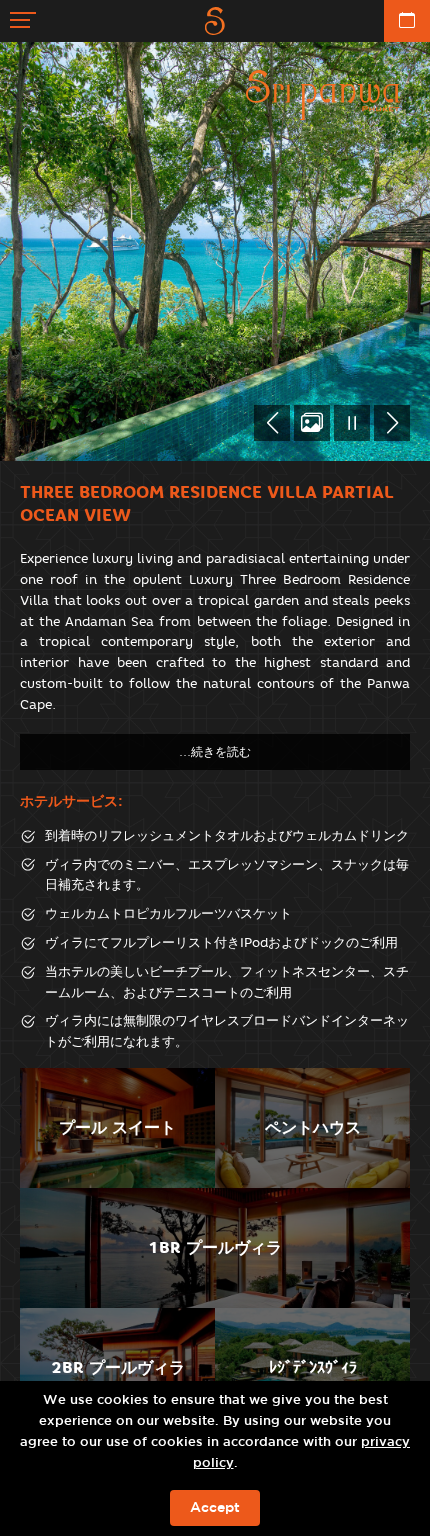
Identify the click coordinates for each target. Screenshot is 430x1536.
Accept (215, 1508)
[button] (272, 423)
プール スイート (117, 1127)
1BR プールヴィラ (215, 1247)
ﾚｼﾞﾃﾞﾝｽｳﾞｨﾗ (313, 1367)
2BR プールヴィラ (118, 1367)
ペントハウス (313, 1127)
